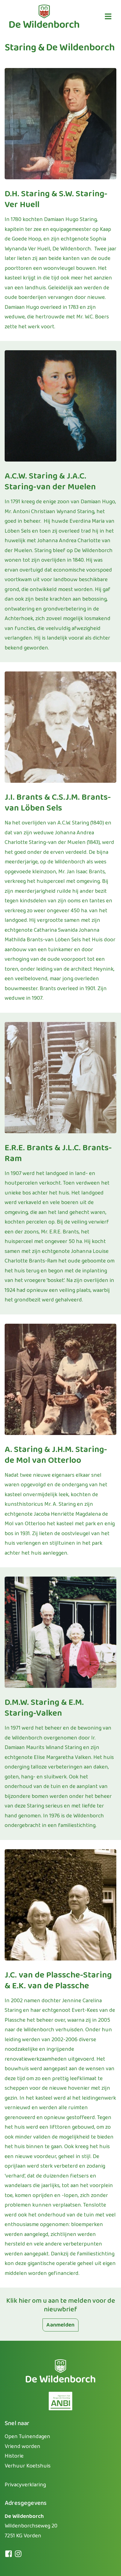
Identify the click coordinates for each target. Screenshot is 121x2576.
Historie (14, 2456)
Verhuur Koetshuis (28, 2466)
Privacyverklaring (25, 2485)
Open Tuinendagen (27, 2437)
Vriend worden (22, 2446)
